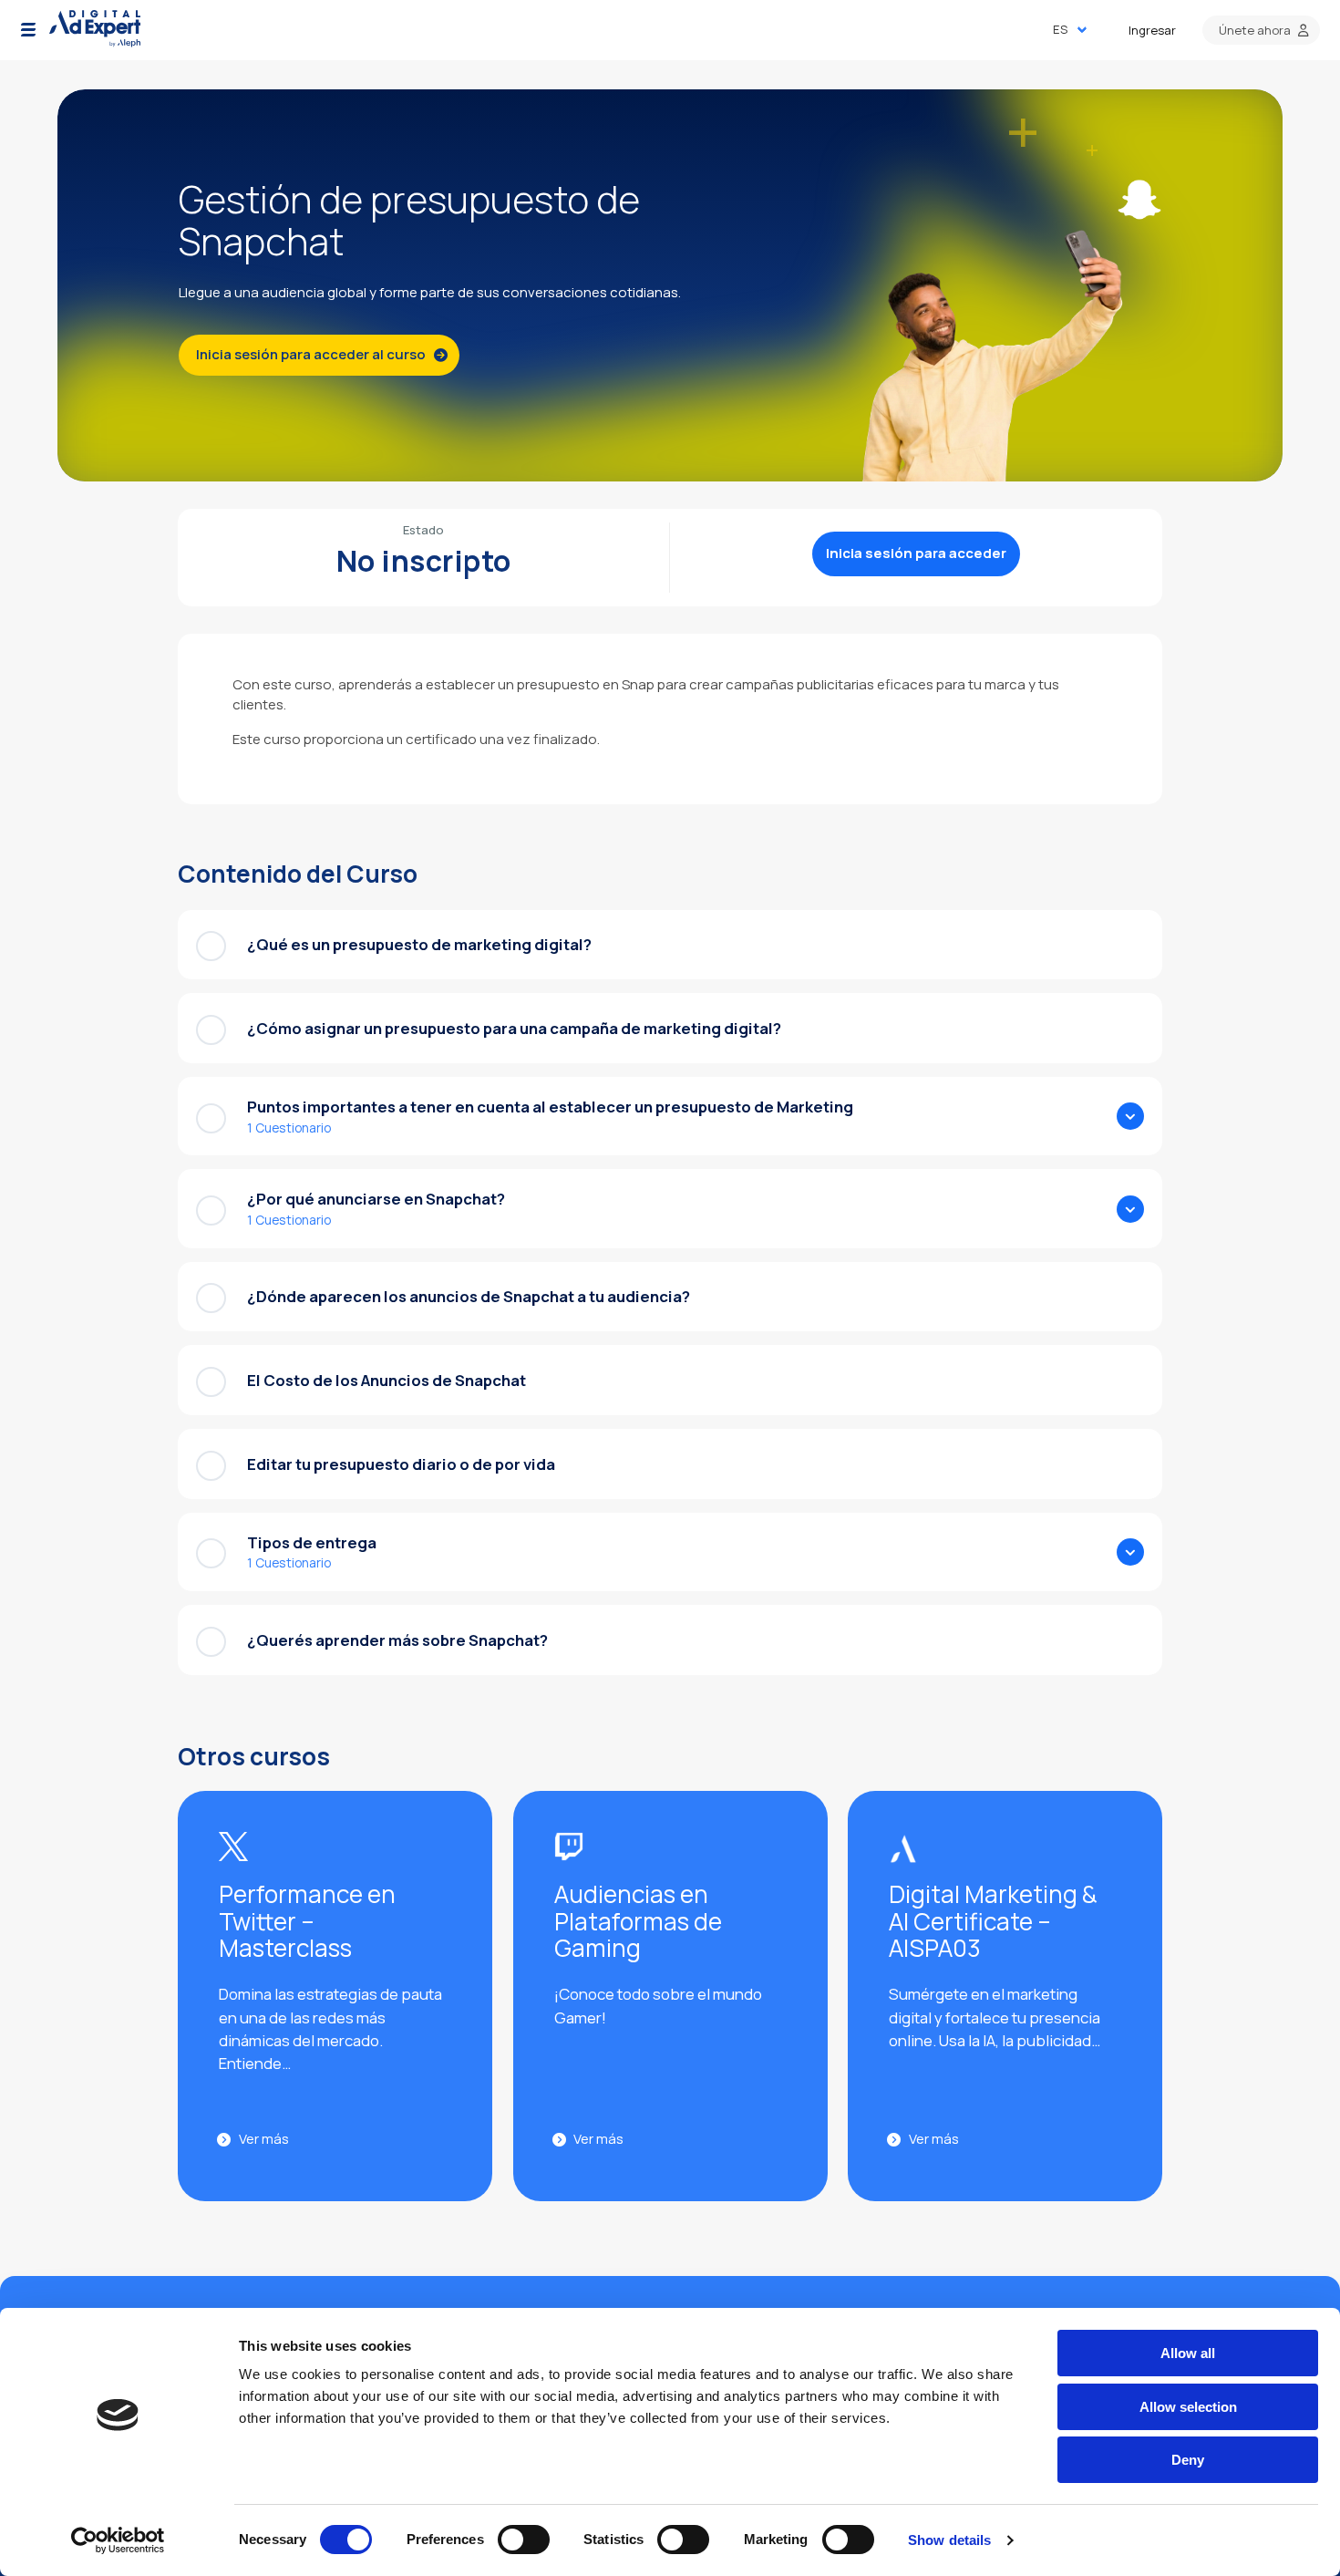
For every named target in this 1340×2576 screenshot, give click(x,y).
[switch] (524, 2540)
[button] (28, 30)
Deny (1188, 2460)
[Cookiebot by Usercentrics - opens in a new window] (118, 2540)
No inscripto (424, 561)
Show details (949, 2540)
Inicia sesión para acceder (916, 553)
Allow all (1188, 2353)
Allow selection (1188, 2407)
